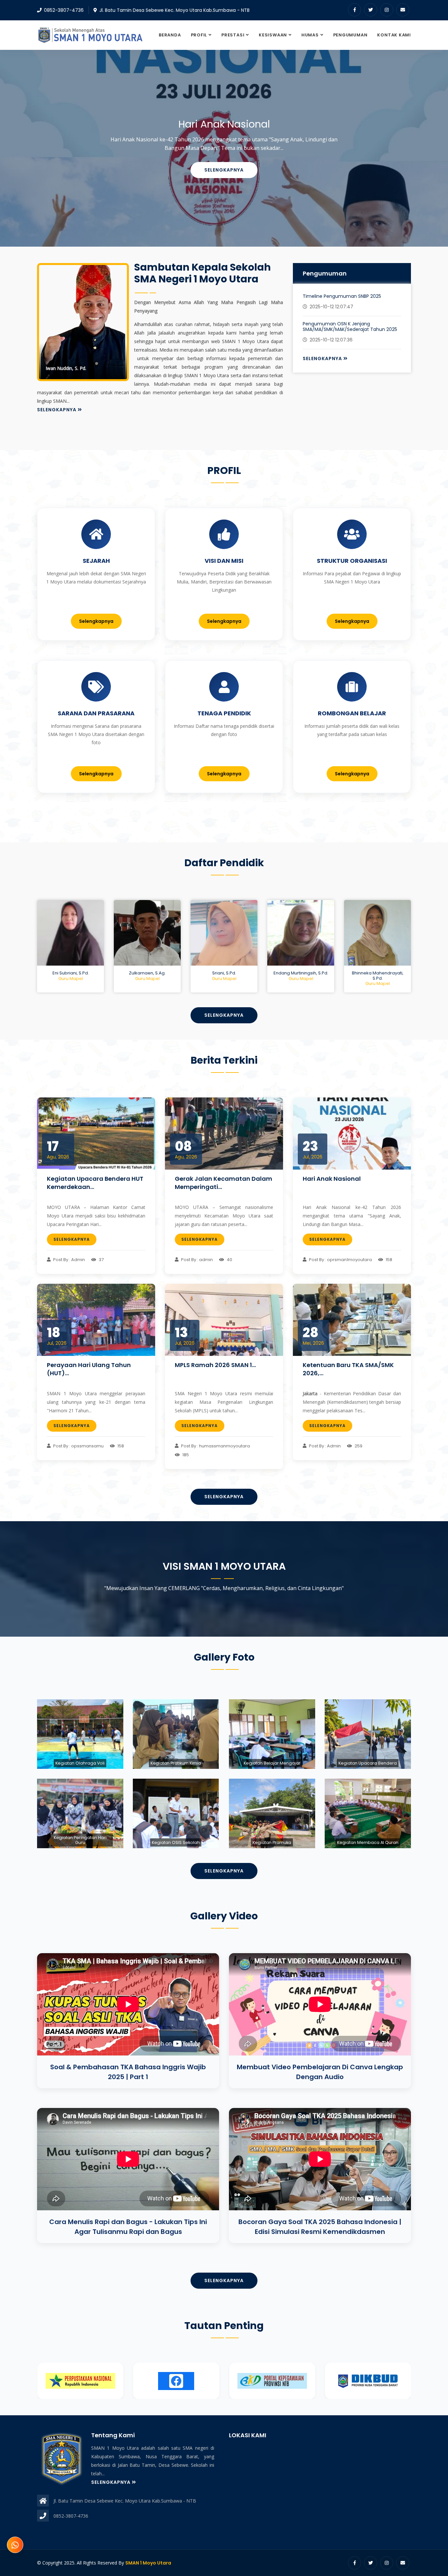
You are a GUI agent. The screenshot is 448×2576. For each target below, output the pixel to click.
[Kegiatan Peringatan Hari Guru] (80, 1814)
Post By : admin (196, 1260)
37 (101, 1260)
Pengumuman (350, 35)
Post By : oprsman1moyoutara (340, 1260)
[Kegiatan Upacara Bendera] (368, 1734)
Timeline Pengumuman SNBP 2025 (342, 296)
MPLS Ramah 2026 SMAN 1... (215, 1365)
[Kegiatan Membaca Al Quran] (368, 1814)
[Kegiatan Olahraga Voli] (80, 1734)
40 (229, 1260)
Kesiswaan (273, 35)
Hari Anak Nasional (332, 1179)
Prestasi (233, 35)
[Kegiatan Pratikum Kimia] (176, 1734)
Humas (310, 35)
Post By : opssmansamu (78, 1446)
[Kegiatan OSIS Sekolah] (176, 1814)
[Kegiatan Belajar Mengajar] (272, 1734)
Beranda (170, 35)
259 (358, 1446)
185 (185, 1455)
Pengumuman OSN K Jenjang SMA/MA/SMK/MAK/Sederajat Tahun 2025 (350, 327)
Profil (199, 35)
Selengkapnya (224, 176)
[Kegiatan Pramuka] (272, 1814)
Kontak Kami (394, 35)
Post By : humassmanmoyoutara (215, 1446)
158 (388, 1260)
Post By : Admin (69, 1260)
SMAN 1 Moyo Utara (148, 2563)
